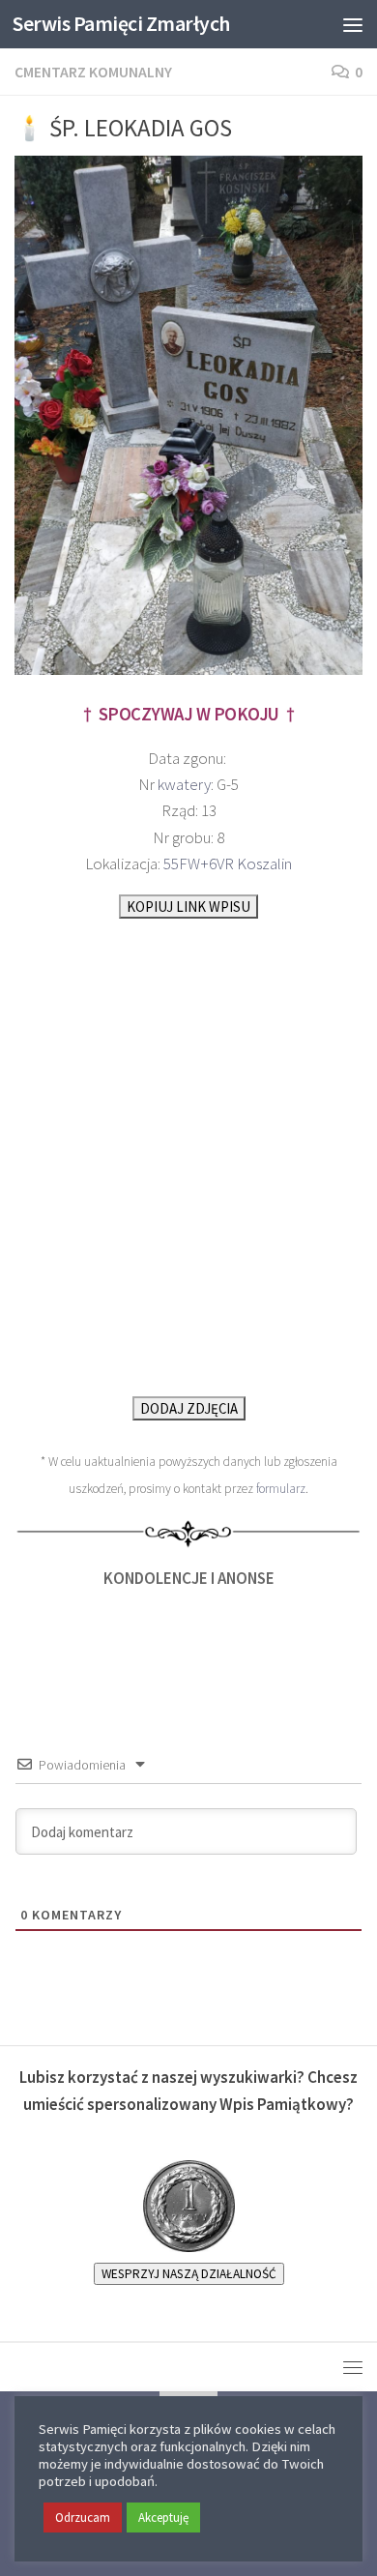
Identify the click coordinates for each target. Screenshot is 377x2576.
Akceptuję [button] (163, 2517)
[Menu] (353, 24)
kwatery (184, 784)
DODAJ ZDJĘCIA (189, 1408)
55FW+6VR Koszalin (228, 864)
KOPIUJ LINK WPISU (188, 907)
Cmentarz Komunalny (93, 72)
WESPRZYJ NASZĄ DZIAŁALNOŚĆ (189, 2274)
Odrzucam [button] (83, 2517)
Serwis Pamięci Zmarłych (121, 24)
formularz (281, 1489)
